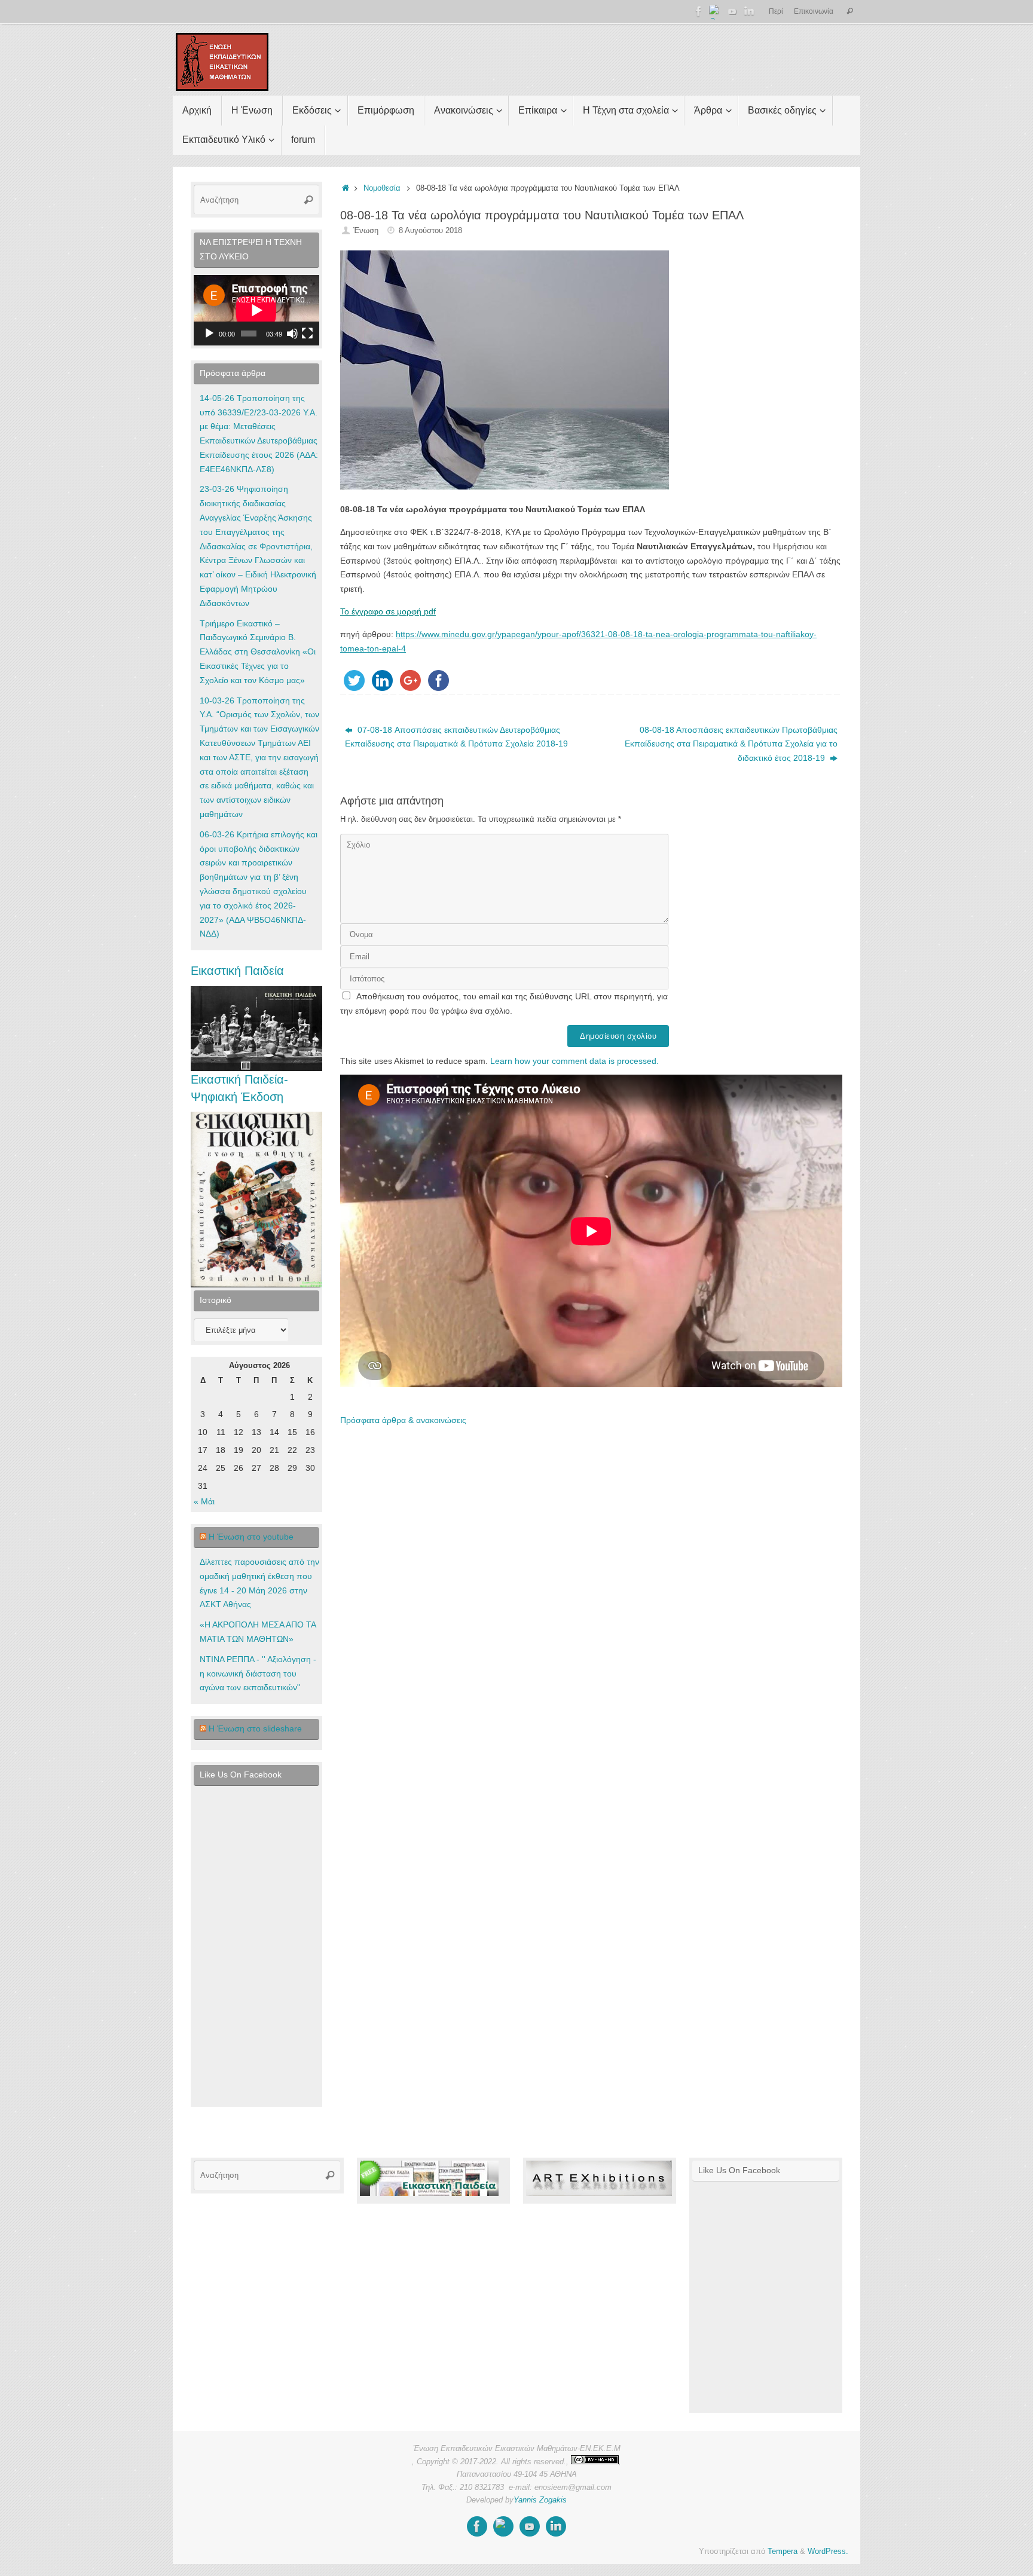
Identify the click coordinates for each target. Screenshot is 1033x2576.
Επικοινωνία (814, 11)
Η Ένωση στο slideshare (255, 1728)
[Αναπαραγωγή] (209, 334)
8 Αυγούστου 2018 (430, 231)
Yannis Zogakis (540, 2500)
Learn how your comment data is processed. (574, 1061)
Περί (776, 11)
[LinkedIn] (749, 11)
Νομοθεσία (382, 188)
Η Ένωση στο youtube (251, 1537)
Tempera (783, 2551)
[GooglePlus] (716, 11)
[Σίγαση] (292, 334)
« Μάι (204, 1501)
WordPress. (828, 2551)
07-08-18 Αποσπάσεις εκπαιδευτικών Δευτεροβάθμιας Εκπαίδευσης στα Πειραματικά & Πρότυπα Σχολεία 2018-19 (456, 737)
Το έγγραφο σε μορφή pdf (388, 611)
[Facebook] (699, 11)
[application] (256, 310)
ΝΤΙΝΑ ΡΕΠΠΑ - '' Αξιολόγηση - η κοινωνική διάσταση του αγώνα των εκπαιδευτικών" (258, 1674)
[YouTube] (732, 11)
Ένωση (366, 231)
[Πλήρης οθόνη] (307, 334)
